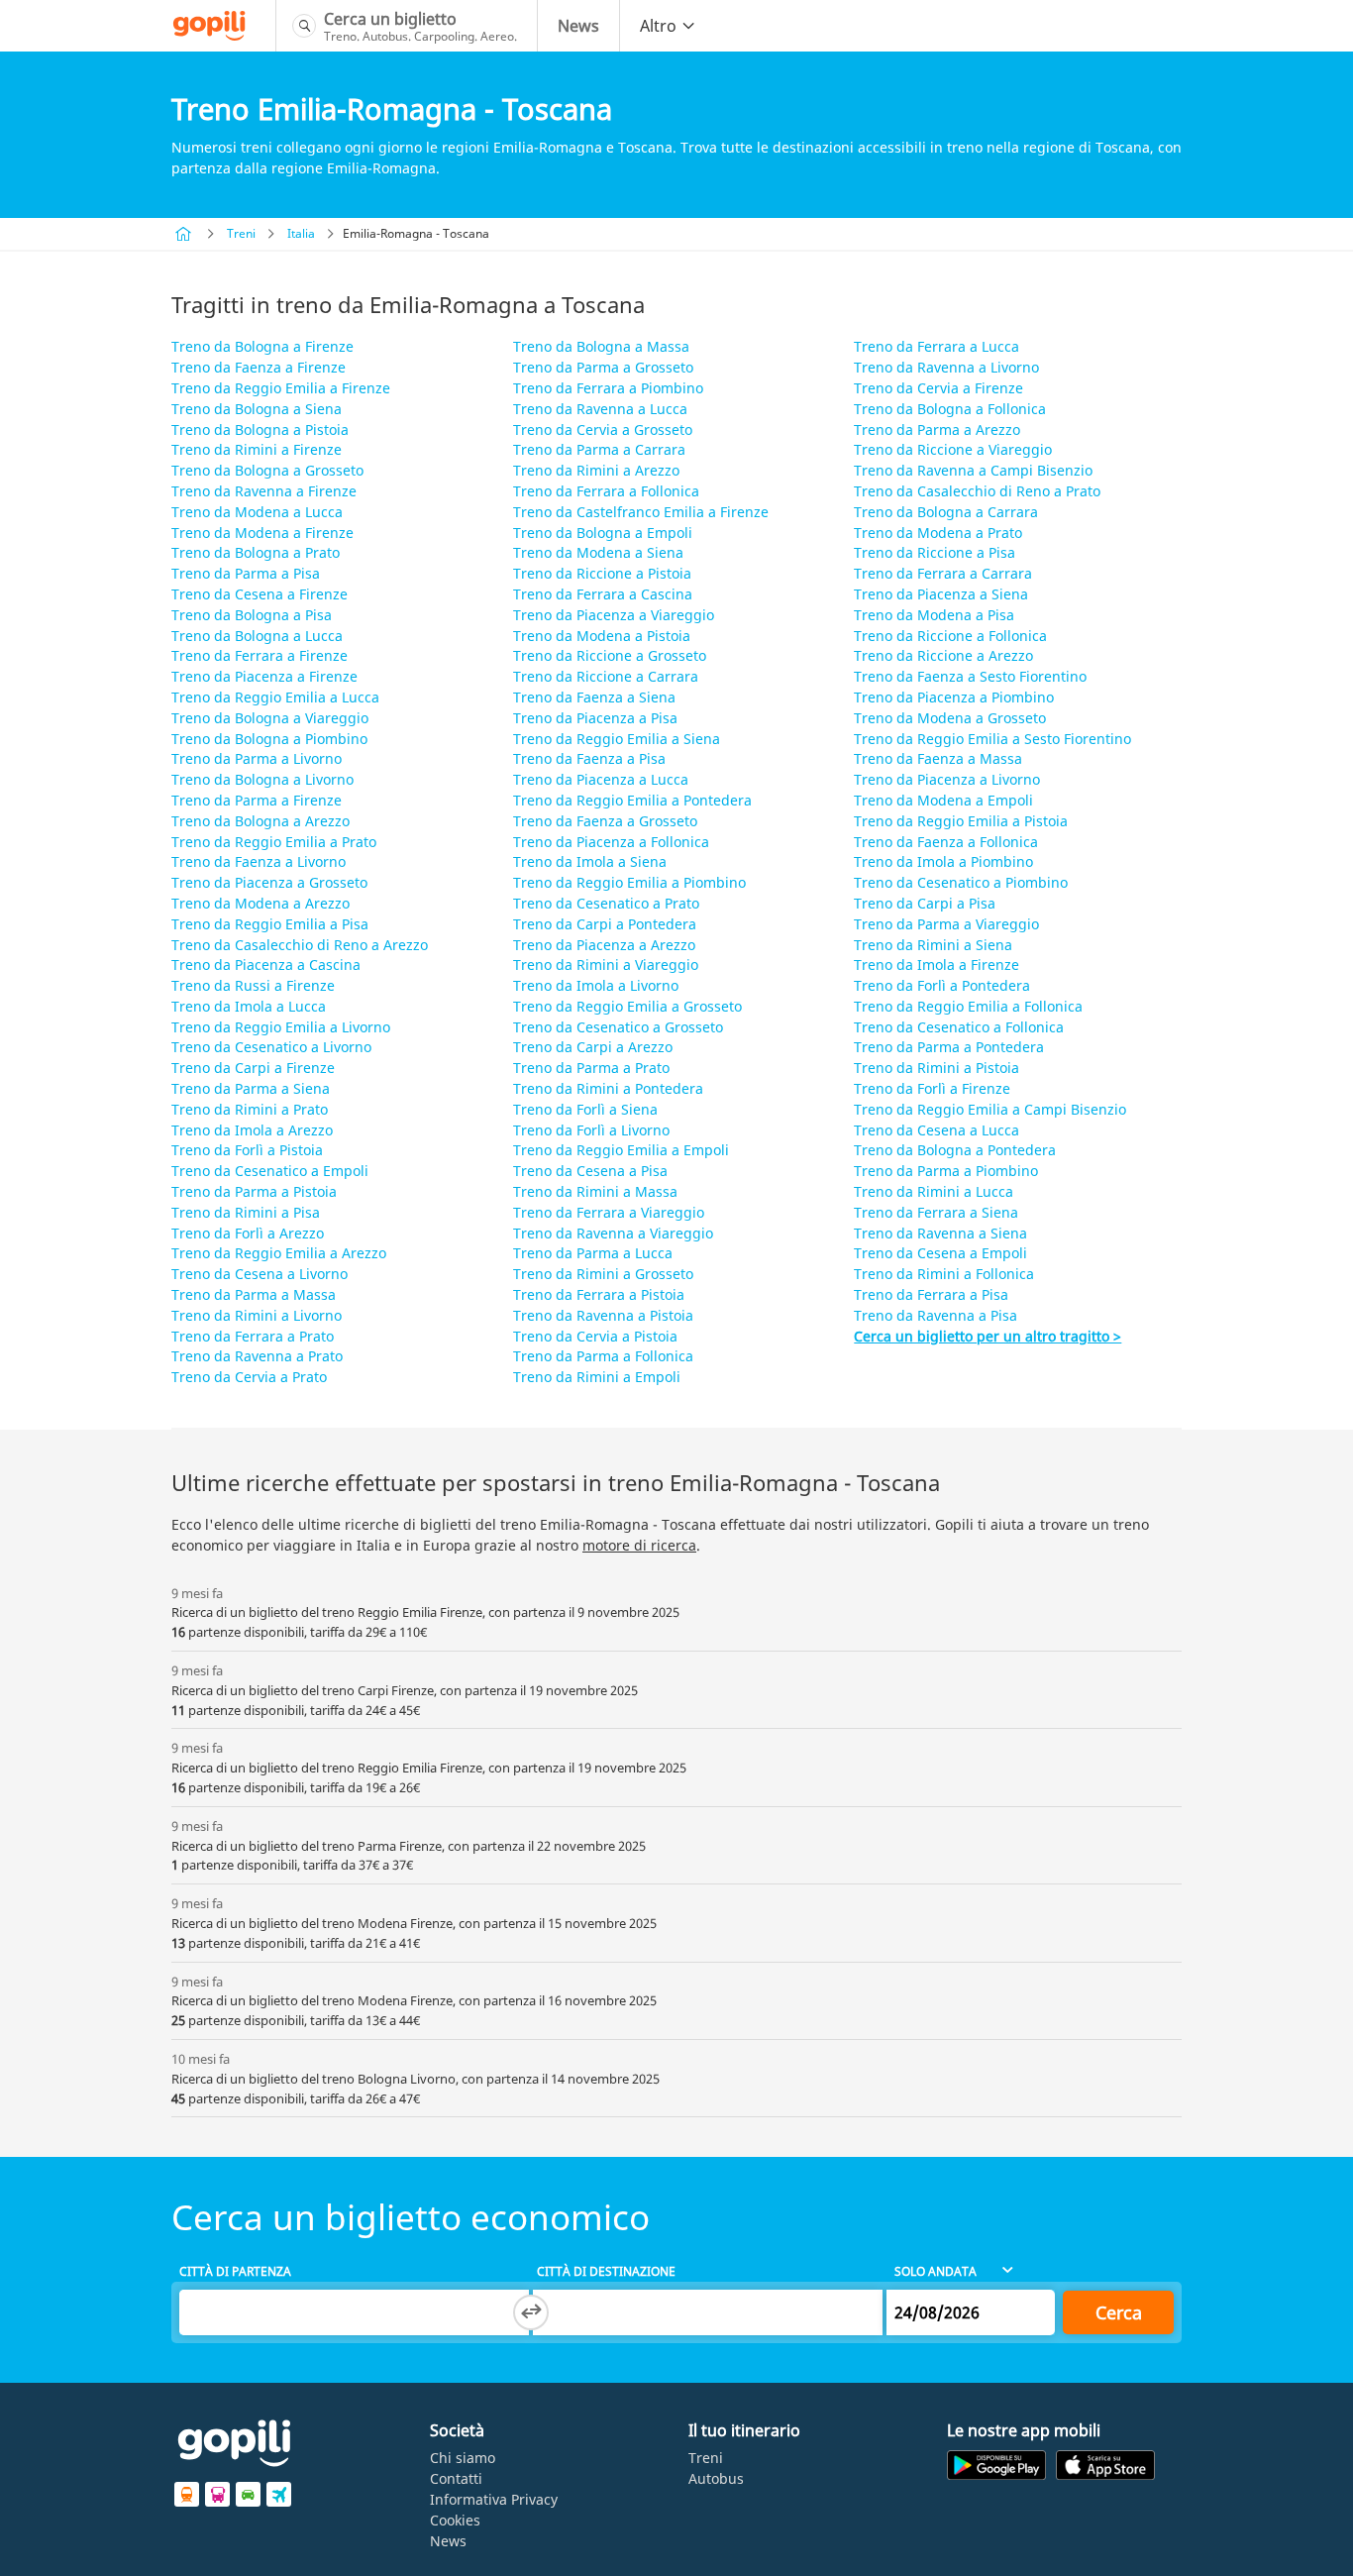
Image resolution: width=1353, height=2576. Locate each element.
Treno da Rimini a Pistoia (937, 1068)
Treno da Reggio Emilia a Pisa (270, 924)
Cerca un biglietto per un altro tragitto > (988, 1336)
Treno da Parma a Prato (591, 1068)
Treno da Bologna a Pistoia (260, 429)
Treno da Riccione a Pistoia (602, 573)
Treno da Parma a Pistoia (254, 1191)
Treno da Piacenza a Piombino (954, 697)
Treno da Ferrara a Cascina (603, 594)
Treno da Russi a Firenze (253, 985)
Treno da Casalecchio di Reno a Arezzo (300, 945)
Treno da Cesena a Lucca (937, 1130)
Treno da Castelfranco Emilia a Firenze (641, 512)
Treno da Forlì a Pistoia (247, 1150)
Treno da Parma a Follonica (603, 1356)
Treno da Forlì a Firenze (932, 1088)
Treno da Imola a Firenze (937, 965)
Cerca (1119, 2312)
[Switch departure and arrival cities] (531, 2312)
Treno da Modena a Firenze (262, 533)
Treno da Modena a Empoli (943, 800)
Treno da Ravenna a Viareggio (613, 1233)
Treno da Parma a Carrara (599, 449)
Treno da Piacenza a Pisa (595, 718)
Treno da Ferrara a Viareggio (609, 1212)
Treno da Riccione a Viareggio (953, 449)
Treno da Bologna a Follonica (950, 409)
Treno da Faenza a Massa (938, 758)
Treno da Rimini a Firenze (257, 449)
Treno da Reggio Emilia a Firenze (281, 388)
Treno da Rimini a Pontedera (608, 1088)
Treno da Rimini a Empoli (597, 1377)
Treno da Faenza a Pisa (589, 758)
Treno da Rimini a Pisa (246, 1212)
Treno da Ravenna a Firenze (264, 491)
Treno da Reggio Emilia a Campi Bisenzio (990, 1109)
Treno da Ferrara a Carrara (943, 573)
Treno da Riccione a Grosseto (610, 655)
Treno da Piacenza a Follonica (611, 842)
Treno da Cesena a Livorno (260, 1274)
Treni (241, 233)
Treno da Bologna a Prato (256, 552)
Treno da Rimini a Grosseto (603, 1274)
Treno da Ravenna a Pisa (936, 1315)
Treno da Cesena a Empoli (940, 1253)
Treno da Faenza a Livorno (259, 861)
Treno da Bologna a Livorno (262, 779)
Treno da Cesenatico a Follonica (959, 1027)
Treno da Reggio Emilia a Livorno (281, 1027)
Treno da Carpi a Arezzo (593, 1047)
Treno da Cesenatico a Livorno (271, 1047)
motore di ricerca (639, 1545)
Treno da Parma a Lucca (593, 1253)
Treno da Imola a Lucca (249, 1006)
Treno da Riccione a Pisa (935, 552)
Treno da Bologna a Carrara (946, 512)
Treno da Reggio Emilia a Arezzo (279, 1253)
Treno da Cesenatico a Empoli (270, 1171)
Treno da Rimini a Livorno (257, 1315)
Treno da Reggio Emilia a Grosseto (627, 1006)
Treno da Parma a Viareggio (946, 924)
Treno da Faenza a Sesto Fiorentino (970, 676)
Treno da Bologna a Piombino (269, 739)
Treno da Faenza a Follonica (946, 842)
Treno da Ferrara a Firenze (260, 655)
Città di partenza (235, 2271)
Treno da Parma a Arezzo (937, 429)
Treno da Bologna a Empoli (603, 533)
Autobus (716, 2478)
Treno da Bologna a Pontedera (955, 1150)
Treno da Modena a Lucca (257, 512)
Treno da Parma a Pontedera (949, 1047)
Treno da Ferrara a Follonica (606, 491)
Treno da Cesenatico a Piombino (961, 882)
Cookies (455, 2520)
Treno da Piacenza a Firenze (264, 676)
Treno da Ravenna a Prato (257, 1356)
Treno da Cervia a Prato (249, 1377)
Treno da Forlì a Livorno (591, 1130)
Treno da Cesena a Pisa (590, 1171)
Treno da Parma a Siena (251, 1088)
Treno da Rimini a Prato (250, 1109)
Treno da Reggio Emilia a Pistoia (961, 821)
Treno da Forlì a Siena (585, 1109)
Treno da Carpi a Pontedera (605, 924)
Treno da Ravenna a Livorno (946, 367)
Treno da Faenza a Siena (594, 697)
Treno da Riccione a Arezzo (943, 655)
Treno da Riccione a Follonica (950, 636)
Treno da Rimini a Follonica (944, 1274)
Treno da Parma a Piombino (946, 1171)
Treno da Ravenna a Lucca (600, 409)
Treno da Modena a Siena (598, 552)
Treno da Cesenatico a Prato (606, 903)
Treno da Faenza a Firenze (259, 367)
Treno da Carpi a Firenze (253, 1068)
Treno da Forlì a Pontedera (942, 985)
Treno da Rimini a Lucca (934, 1191)
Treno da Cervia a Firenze (938, 388)
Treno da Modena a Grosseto (950, 718)
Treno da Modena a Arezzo (260, 903)
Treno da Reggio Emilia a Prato (274, 842)
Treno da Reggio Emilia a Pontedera (632, 800)
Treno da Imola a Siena (590, 861)
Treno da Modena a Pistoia (602, 636)
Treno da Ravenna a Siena (940, 1233)
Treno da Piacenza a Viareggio (614, 615)
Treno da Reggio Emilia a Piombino (629, 882)
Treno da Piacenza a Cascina (266, 965)
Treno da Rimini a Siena (933, 945)
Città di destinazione (606, 2271)
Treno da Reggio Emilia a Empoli (621, 1150)
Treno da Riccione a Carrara (606, 676)
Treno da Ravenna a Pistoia (603, 1315)
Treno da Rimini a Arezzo (596, 470)
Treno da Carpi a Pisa (925, 903)
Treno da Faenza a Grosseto (605, 821)
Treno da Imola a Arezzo (252, 1130)
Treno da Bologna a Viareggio (270, 718)
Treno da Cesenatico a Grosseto (618, 1027)
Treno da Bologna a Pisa (252, 615)
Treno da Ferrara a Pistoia (599, 1294)
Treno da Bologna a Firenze (262, 346)
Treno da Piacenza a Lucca (601, 779)
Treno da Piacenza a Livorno (947, 779)
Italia (301, 233)
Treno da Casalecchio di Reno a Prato (977, 491)
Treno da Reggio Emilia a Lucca (275, 697)
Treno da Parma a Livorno (257, 758)
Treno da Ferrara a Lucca (937, 346)
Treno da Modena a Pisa (934, 615)
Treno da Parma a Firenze (257, 800)
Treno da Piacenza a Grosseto (269, 882)
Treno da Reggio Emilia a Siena (617, 739)
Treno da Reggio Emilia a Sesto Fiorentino (992, 739)
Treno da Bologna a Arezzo (260, 821)
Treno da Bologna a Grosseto (267, 470)
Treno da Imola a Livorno (596, 985)
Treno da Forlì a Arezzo (248, 1233)
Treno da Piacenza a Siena (941, 594)
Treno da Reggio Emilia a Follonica (968, 1006)
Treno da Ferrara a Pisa (931, 1294)
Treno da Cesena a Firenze (260, 594)
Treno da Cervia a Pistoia (595, 1336)
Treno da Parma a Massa (254, 1294)
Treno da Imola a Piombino (943, 861)
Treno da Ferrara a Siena (936, 1212)
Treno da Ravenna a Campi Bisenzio (973, 470)
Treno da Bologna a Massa (601, 346)
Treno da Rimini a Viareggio (606, 965)
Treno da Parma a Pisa (246, 573)
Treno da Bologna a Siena (257, 409)
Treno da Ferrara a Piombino (608, 388)
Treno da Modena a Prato (938, 533)
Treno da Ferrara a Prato (253, 1336)
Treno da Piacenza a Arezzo (604, 945)
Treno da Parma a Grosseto (603, 367)
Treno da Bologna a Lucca (257, 636)
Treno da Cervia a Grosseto (603, 429)
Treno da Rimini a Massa (595, 1191)
